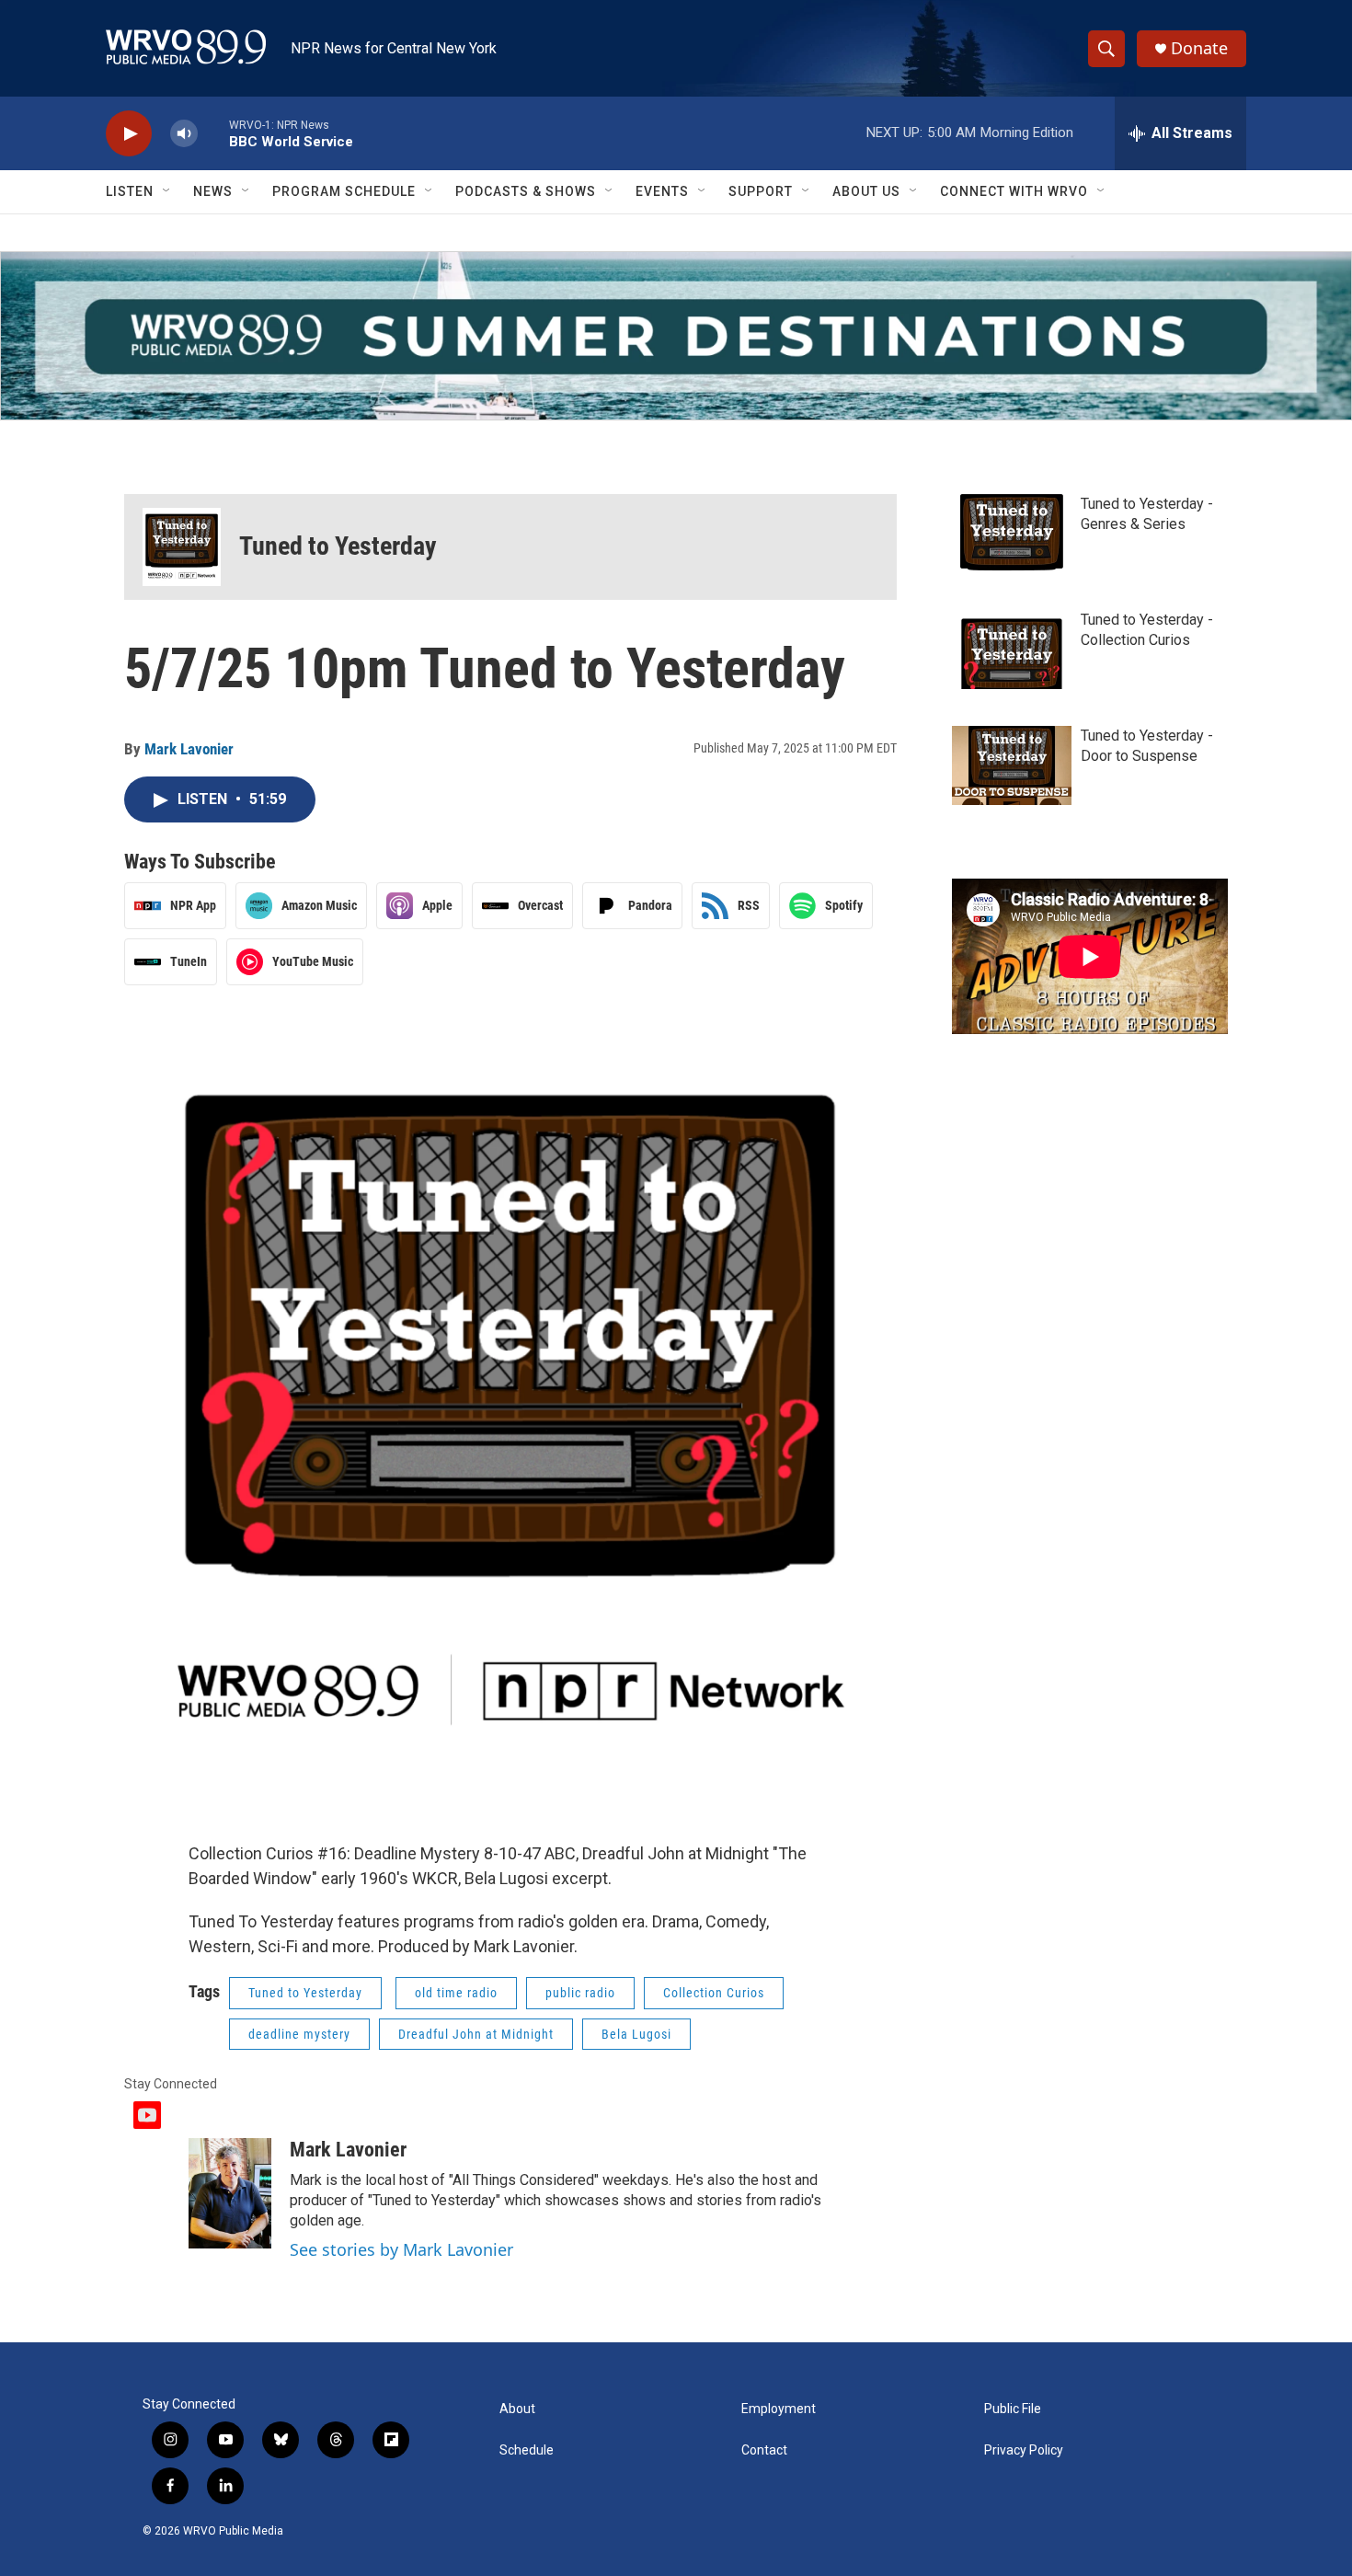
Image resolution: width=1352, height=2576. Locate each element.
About (517, 2409)
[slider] (213, 133)
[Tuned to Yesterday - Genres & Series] (1012, 534)
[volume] (184, 134)
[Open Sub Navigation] (167, 191)
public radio (580, 1993)
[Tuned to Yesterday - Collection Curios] (1012, 650)
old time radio (456, 1993)
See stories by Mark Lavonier (401, 2249)
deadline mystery (299, 2034)
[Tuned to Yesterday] (182, 547)
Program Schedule (344, 191)
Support (761, 191)
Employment (779, 2409)
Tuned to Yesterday (338, 546)
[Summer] (676, 336)
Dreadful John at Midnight (476, 2034)
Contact (764, 2450)
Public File (1013, 2409)
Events (662, 191)
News (213, 191)
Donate (1199, 48)
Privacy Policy (1024, 2450)
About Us (866, 191)
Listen (130, 191)
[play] (129, 134)
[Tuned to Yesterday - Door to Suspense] (1012, 765)
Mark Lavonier (189, 749)
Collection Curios (714, 1993)
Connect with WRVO (1014, 191)
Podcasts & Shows (526, 191)
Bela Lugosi (636, 2034)
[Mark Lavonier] (230, 2193)
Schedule (527, 2450)
